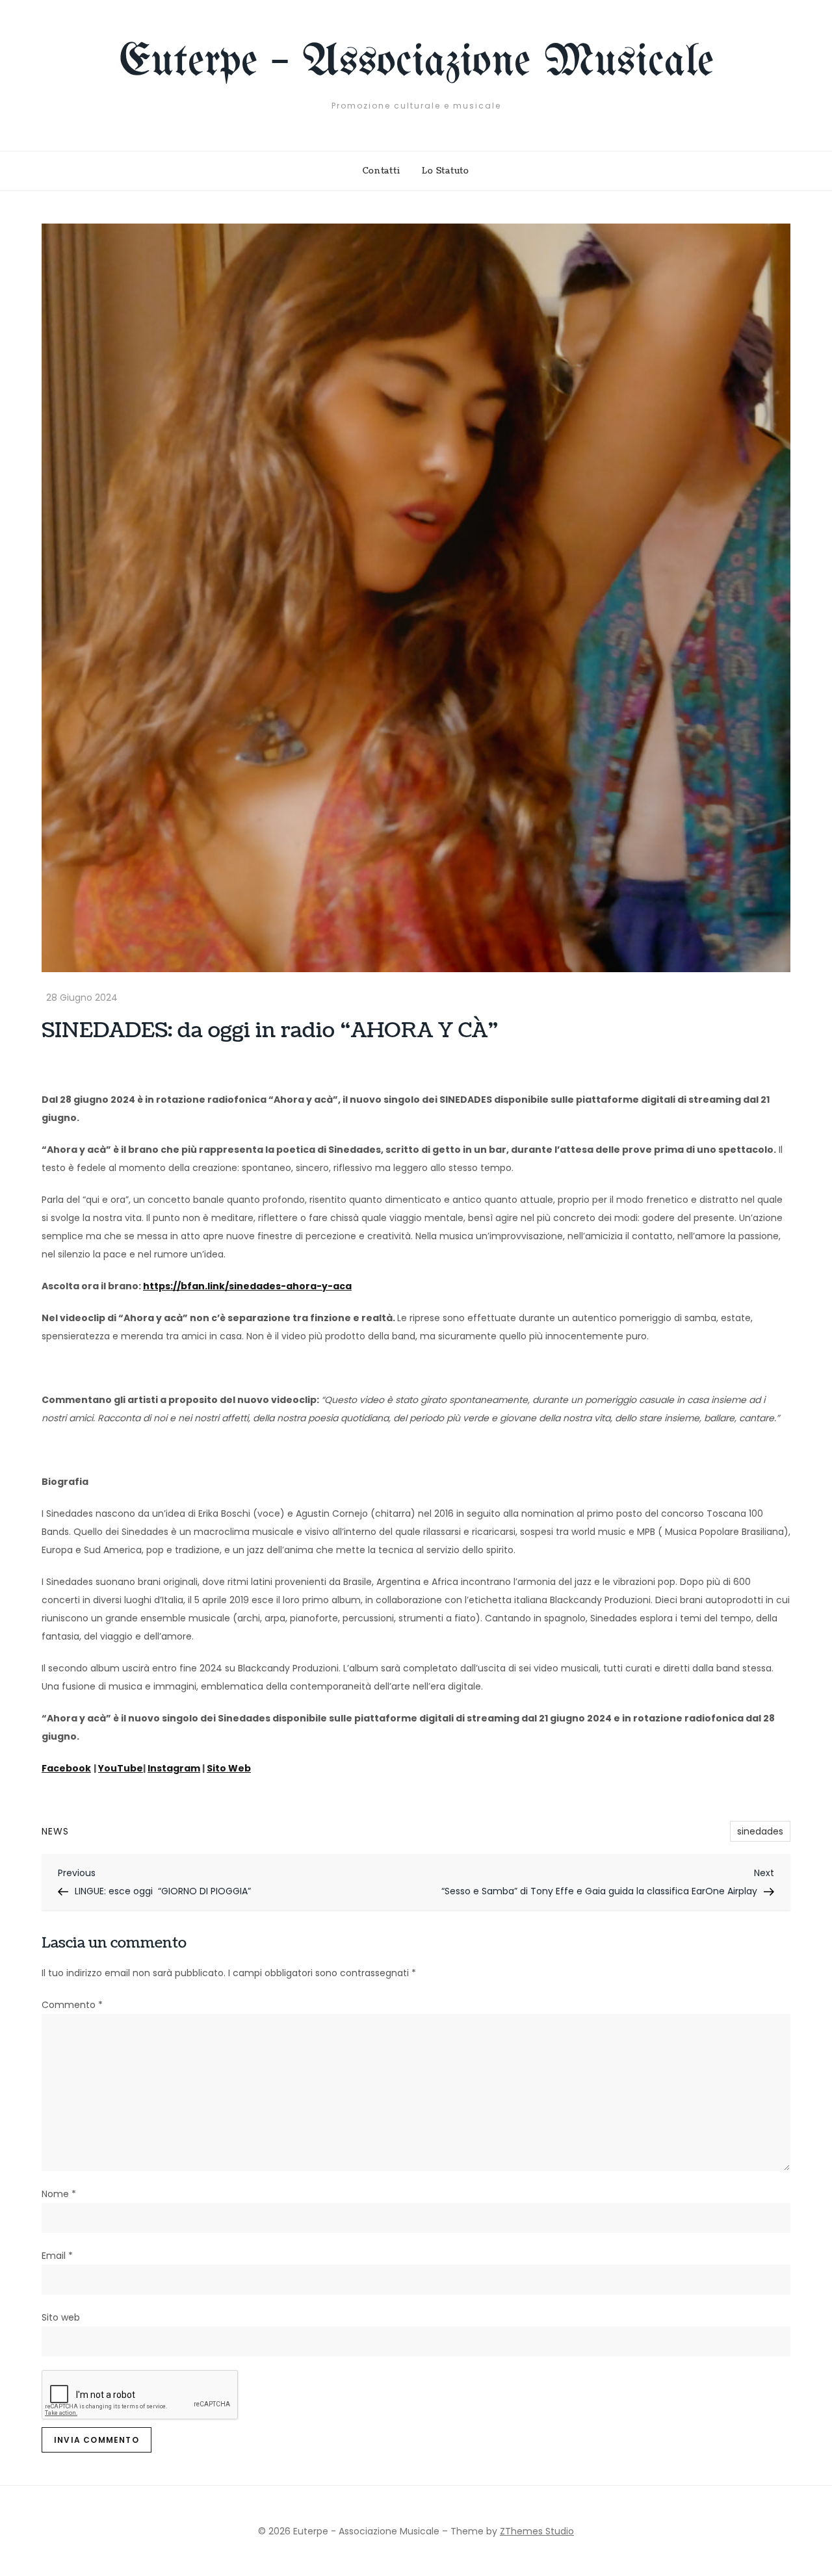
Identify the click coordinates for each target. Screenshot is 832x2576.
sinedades (760, 1831)
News (55, 1831)
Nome (59, 2194)
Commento (72, 2005)
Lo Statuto (446, 171)
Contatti (381, 171)
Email (57, 2256)
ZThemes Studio (537, 2531)
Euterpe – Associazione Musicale (416, 63)
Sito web (61, 2317)
